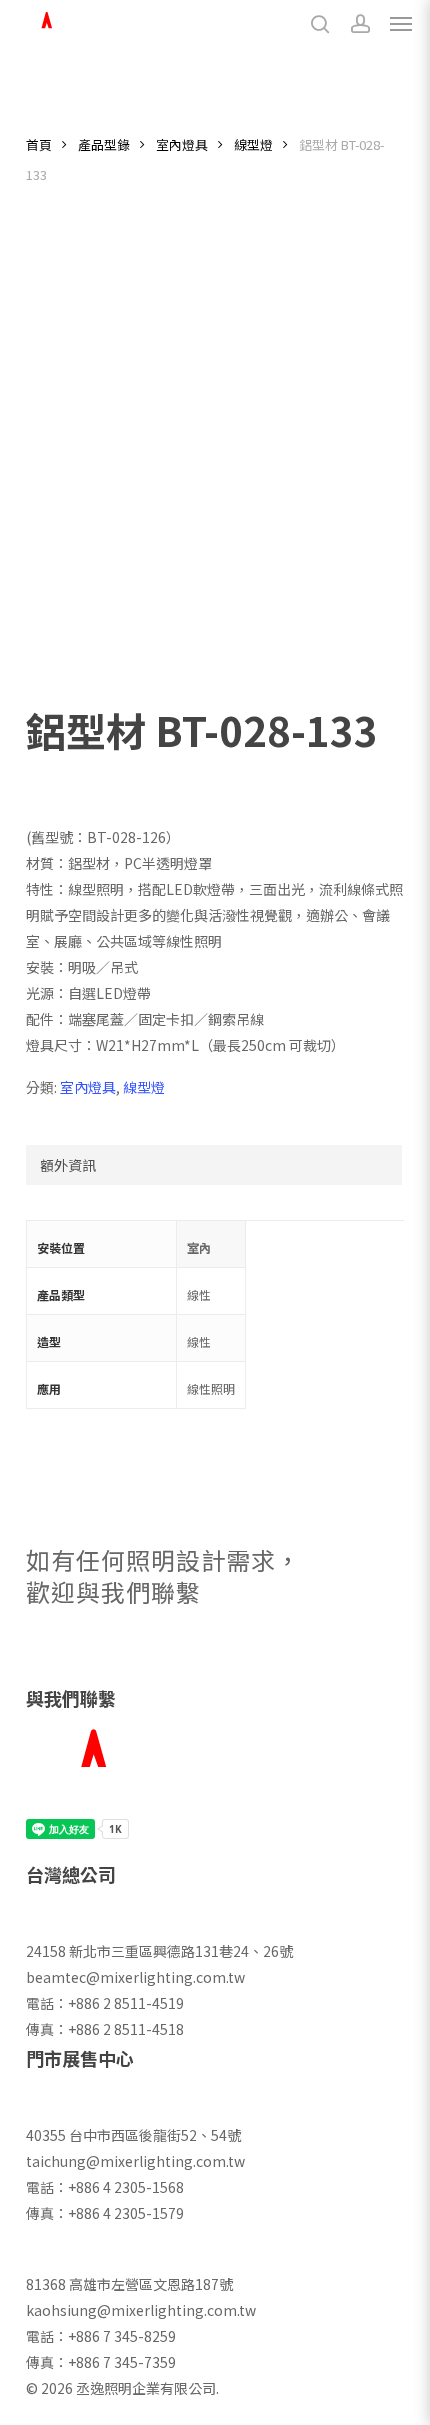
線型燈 (253, 144)
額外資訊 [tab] (68, 1165)
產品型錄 (104, 144)
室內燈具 (182, 144)
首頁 (39, 144)
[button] (401, 24)
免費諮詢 (129, 1657)
